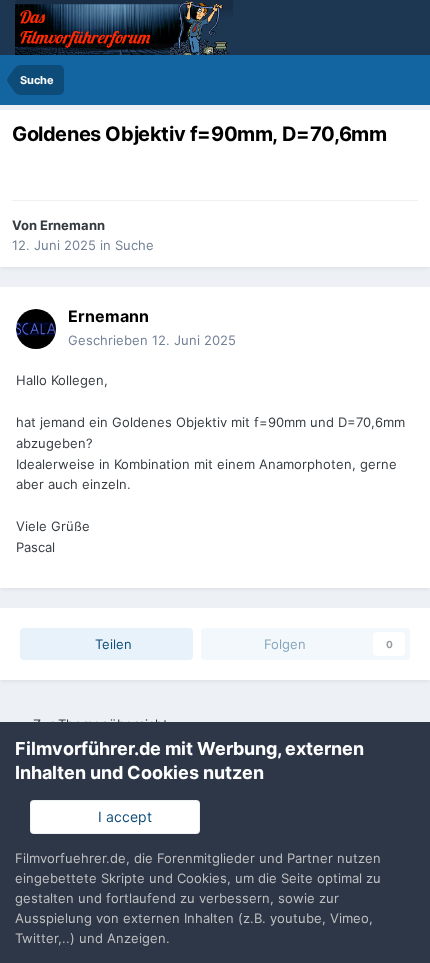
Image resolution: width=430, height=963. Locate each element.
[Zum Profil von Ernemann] (36, 329)
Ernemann (72, 225)
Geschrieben (152, 340)
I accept (121, 816)
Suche (134, 245)
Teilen (111, 644)
